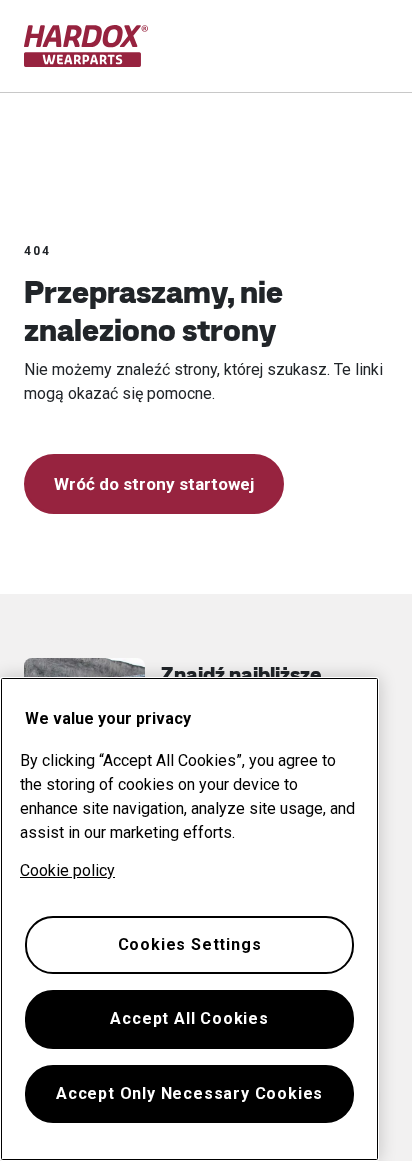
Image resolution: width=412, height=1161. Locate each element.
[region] (189, 919)
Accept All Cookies (189, 1018)
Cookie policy (67, 870)
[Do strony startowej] (86, 46)
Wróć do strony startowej (154, 484)
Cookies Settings (190, 944)
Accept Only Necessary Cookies (189, 1093)
